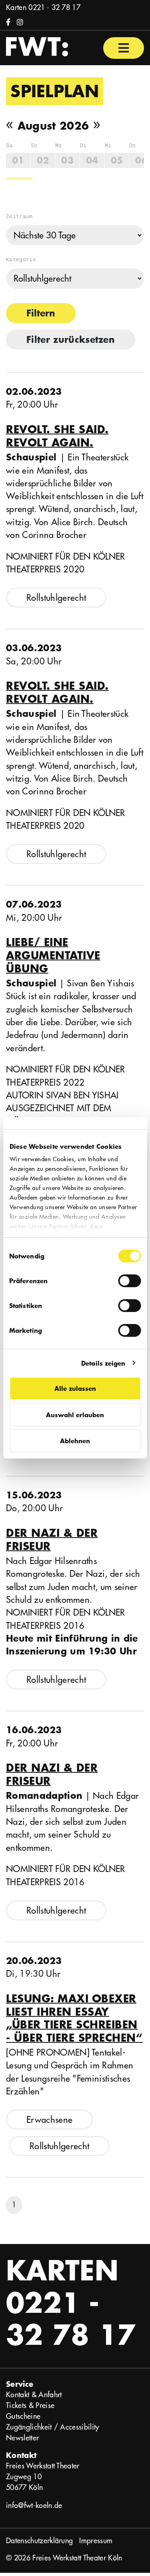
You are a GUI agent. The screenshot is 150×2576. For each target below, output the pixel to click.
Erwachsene (49, 2120)
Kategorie (21, 259)
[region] (75, 161)
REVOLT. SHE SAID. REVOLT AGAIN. (57, 436)
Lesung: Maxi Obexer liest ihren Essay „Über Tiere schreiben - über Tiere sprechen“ (74, 2018)
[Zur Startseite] (37, 46)
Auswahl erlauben (75, 1415)
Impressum (96, 2541)
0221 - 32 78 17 (54, 7)
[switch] (129, 1281)
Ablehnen (75, 1441)
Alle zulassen (75, 1388)
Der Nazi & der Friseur (52, 1539)
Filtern (41, 313)
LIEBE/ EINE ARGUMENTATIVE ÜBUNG (53, 955)
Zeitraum (19, 216)
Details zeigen (103, 1363)
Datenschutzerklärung (39, 2541)
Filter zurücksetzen (71, 339)
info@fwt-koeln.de (34, 2505)
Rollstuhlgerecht (56, 598)
